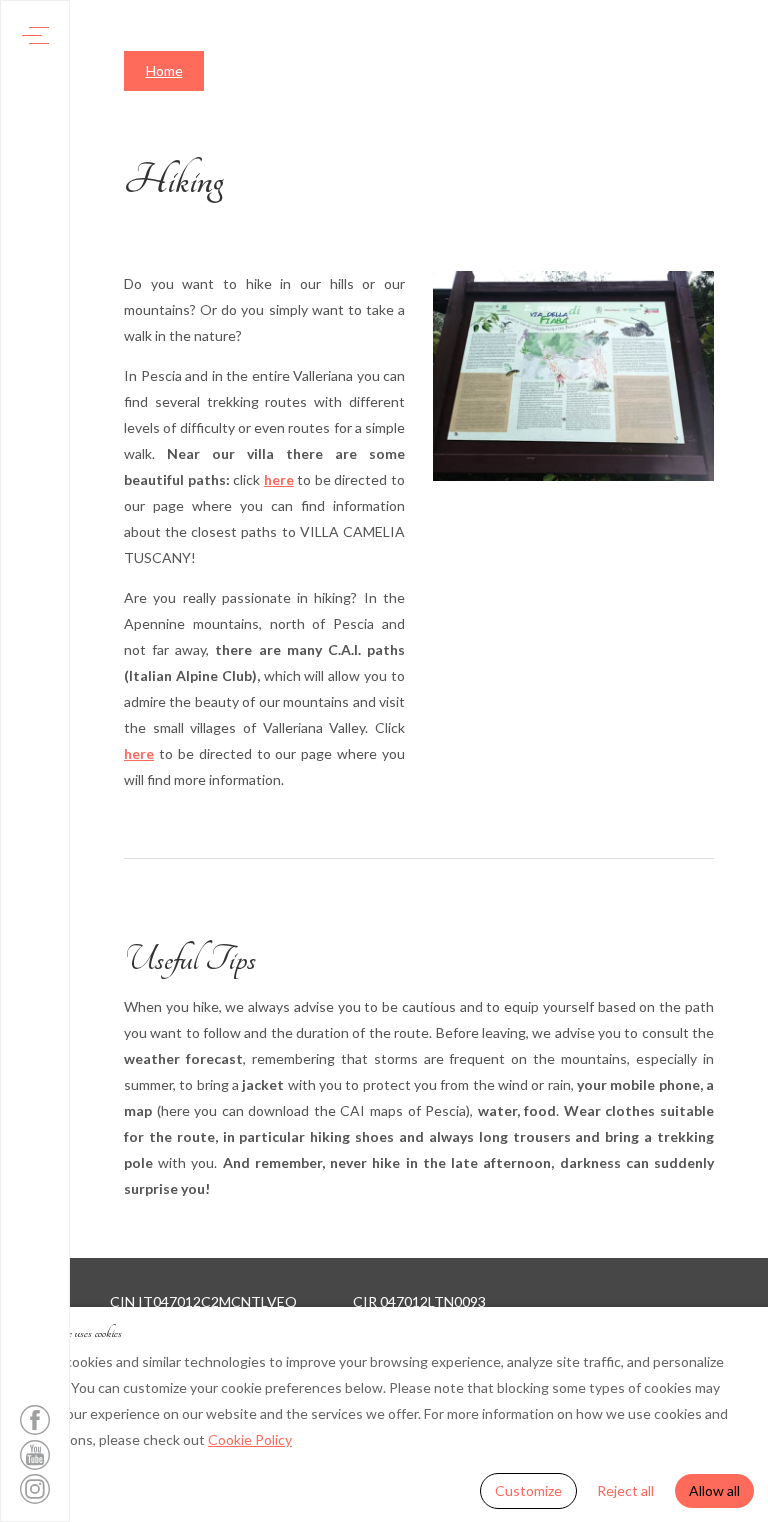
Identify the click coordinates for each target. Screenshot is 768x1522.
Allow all (714, 1490)
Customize (528, 1490)
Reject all (625, 1490)
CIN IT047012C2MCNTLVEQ (203, 1301)
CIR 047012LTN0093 (419, 1301)
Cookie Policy (250, 1439)
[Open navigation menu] (35, 35)
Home (164, 70)
